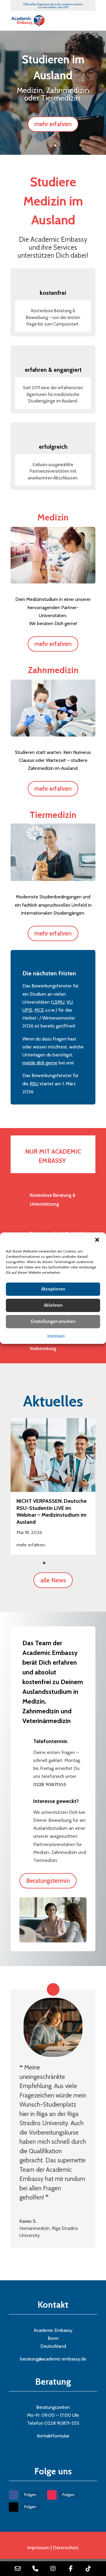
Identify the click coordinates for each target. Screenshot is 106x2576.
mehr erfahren (53, 124)
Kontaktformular (53, 2436)
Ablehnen (53, 1305)
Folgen (30, 2495)
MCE (39, 1010)
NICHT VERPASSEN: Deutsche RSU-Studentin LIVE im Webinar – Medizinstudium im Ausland (52, 1511)
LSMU (58, 1002)
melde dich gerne (40, 1063)
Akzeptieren (53, 1289)
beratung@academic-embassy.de (53, 2359)
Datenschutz (66, 2548)
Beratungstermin (48, 1881)
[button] (97, 1239)
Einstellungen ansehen (53, 1321)
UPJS (27, 1010)
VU (70, 1002)
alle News (53, 1580)
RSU (34, 1084)
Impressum (56, 1335)
